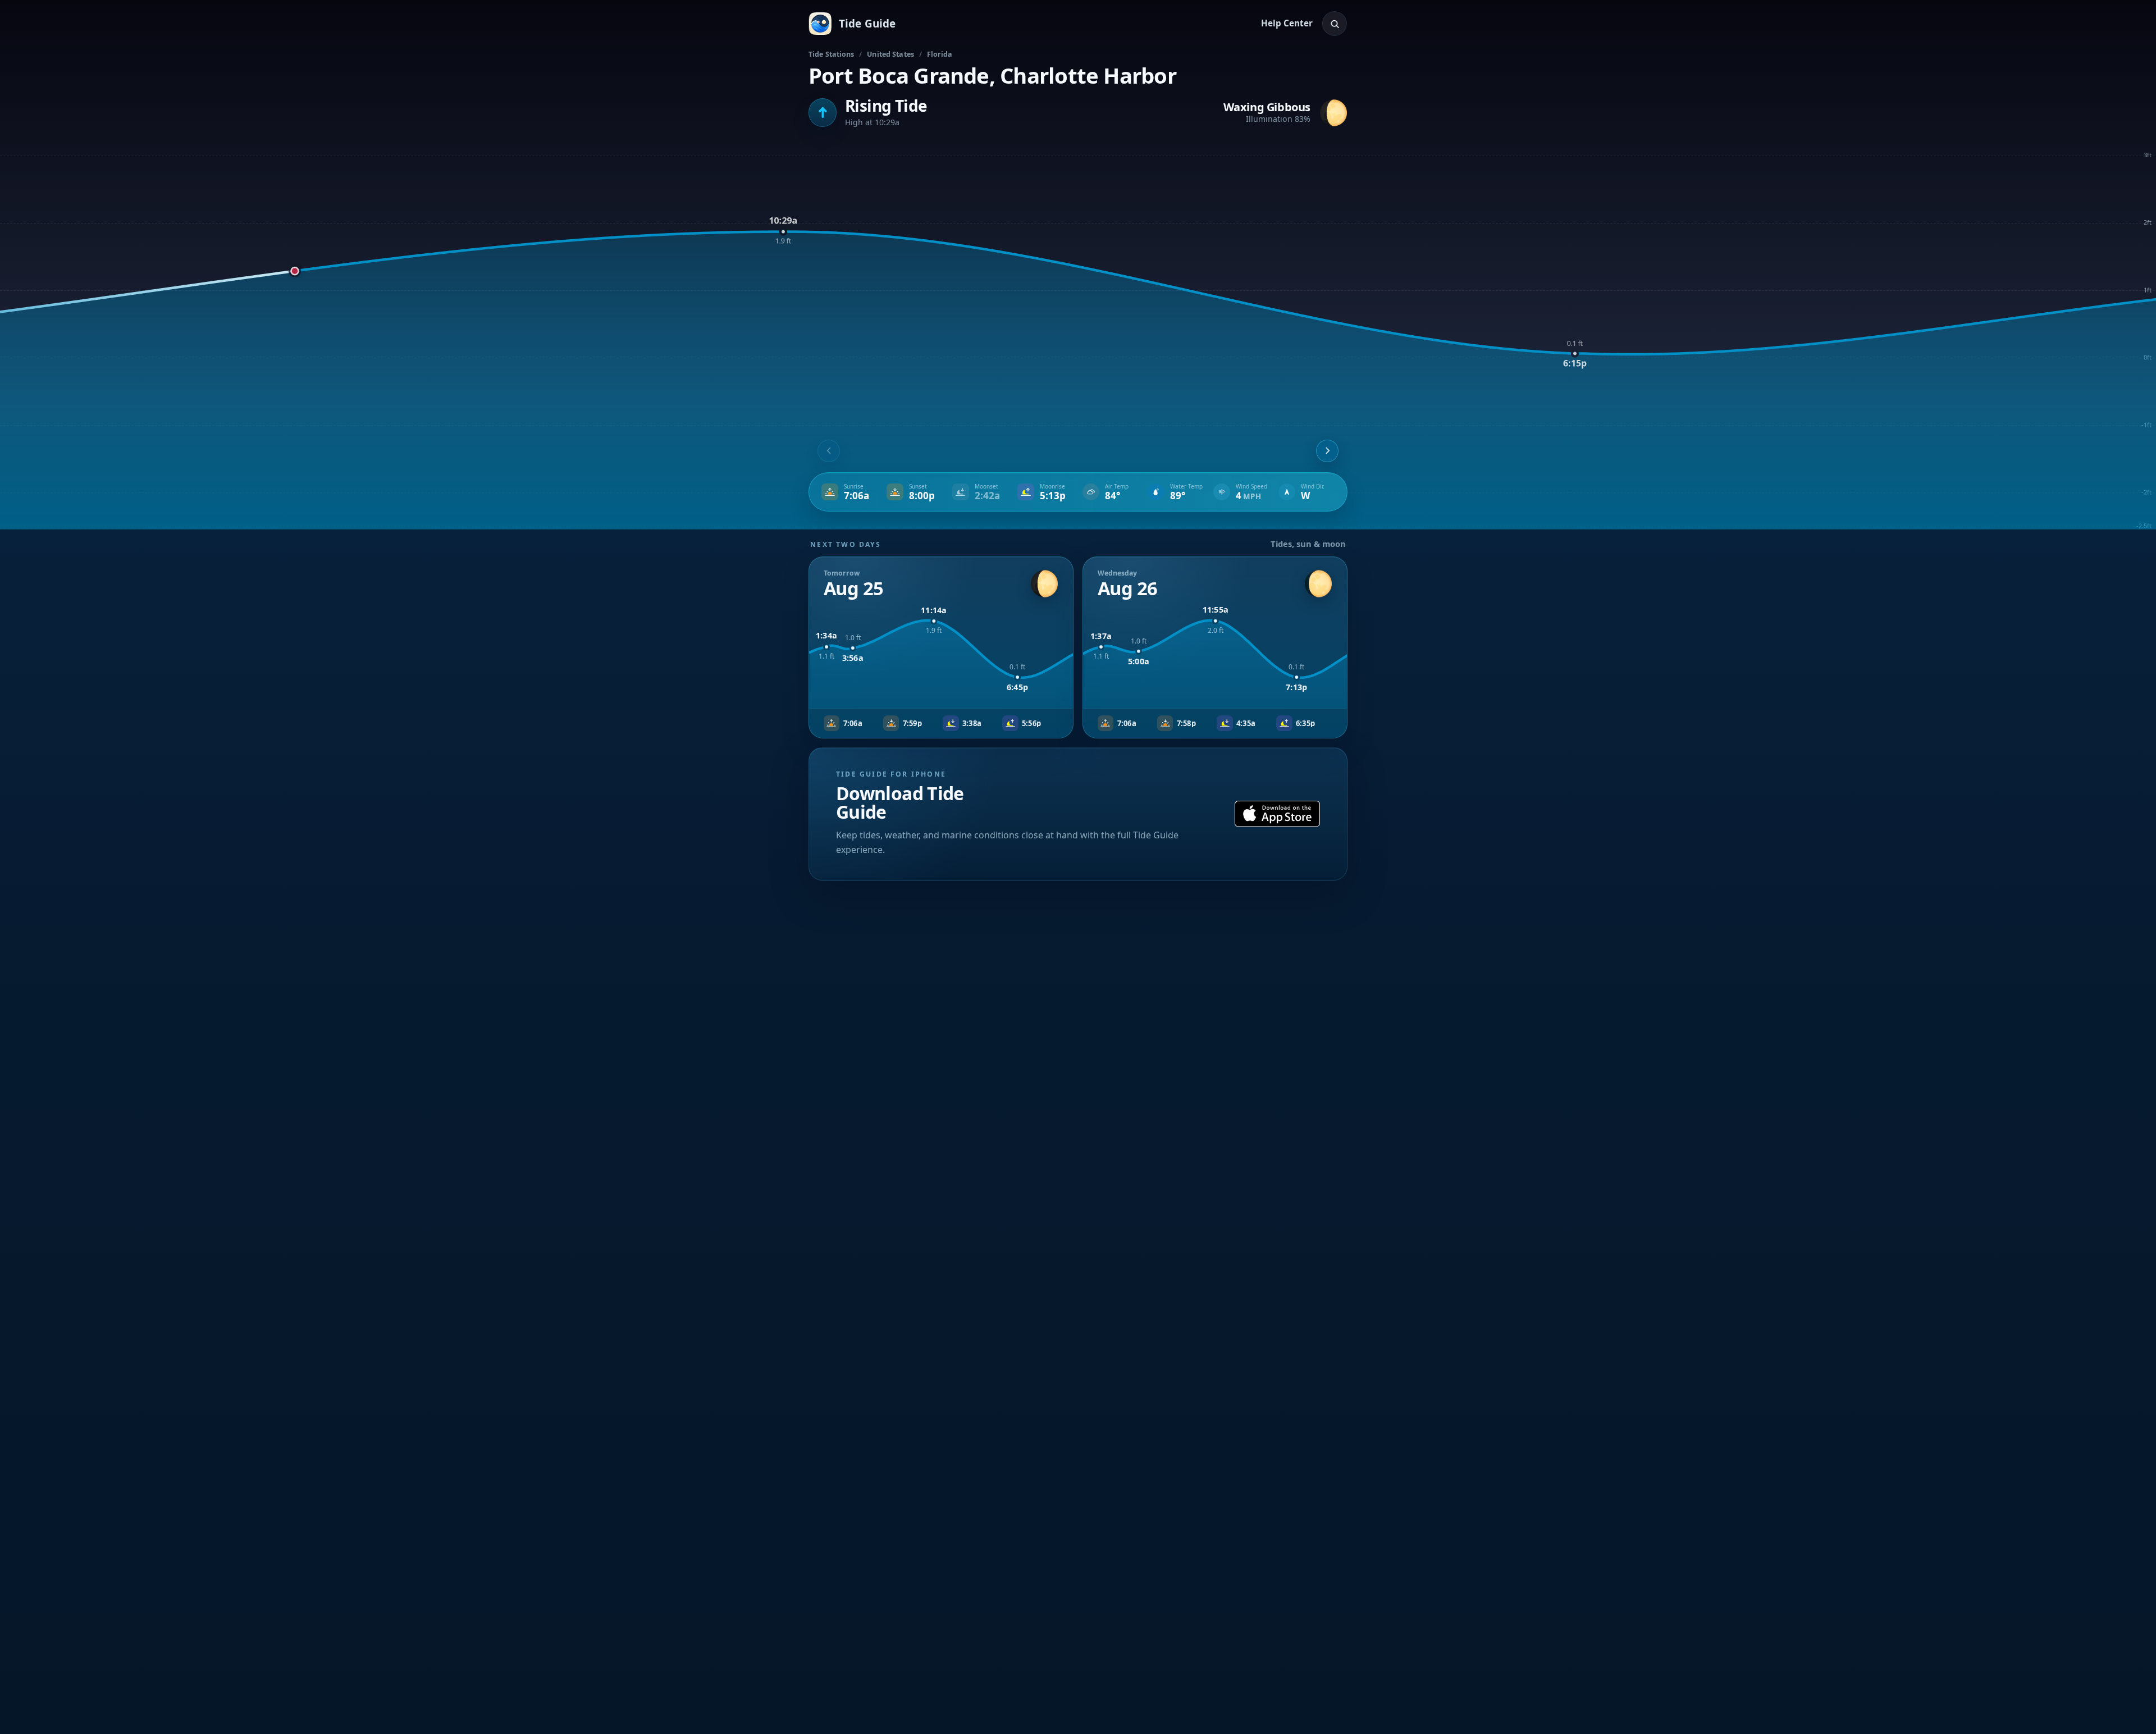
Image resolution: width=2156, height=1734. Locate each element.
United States (890, 54)
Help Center (1287, 23)
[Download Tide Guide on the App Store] (1277, 814)
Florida (940, 54)
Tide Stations (832, 54)
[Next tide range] (1327, 451)
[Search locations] (1335, 24)
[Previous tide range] (829, 451)
